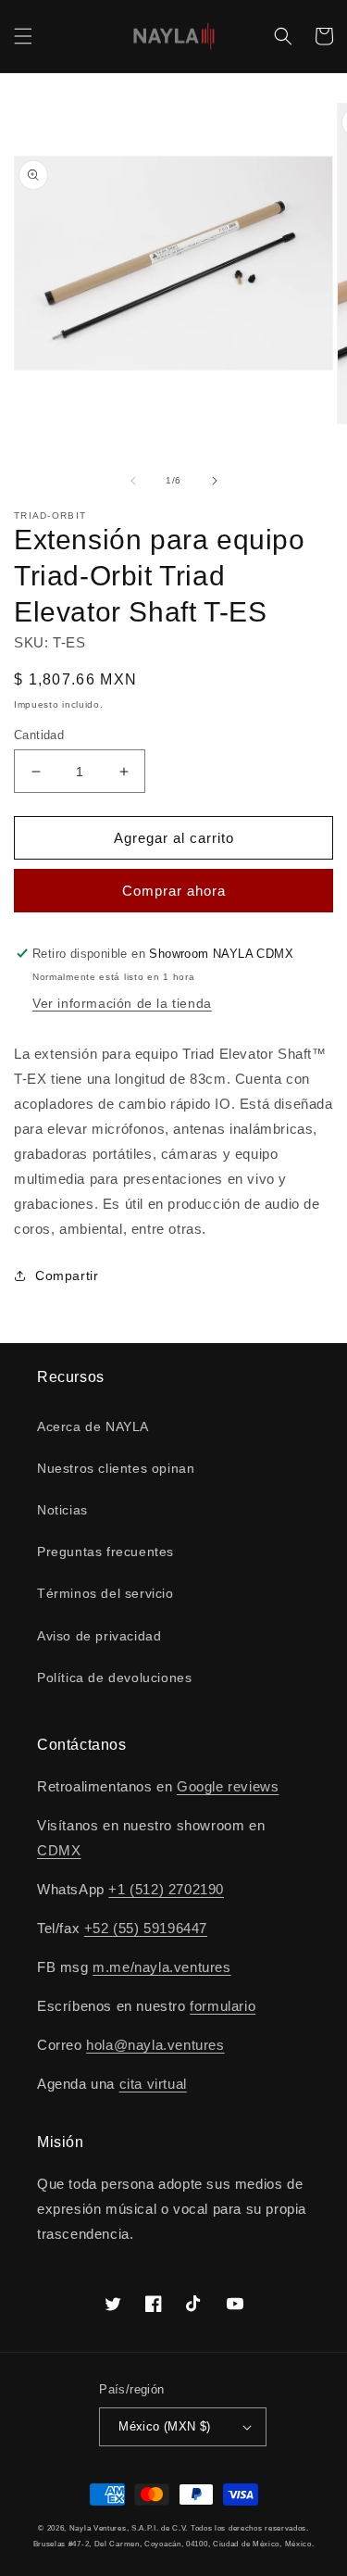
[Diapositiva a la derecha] (215, 481)
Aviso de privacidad (99, 1636)
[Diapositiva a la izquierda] (133, 481)
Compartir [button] (67, 1275)
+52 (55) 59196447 (146, 1928)
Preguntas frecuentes (105, 1552)
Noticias (62, 1510)
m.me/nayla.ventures (161, 1967)
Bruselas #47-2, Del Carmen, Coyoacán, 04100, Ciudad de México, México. (174, 2544)
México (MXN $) (165, 2426)
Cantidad (39, 735)
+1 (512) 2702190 (166, 1889)
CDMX (59, 1850)
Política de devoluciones (114, 1678)
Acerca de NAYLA (93, 1426)
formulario (223, 2006)
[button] (23, 36)
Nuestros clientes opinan (116, 1468)
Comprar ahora (174, 891)
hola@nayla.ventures (155, 2045)
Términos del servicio (105, 1593)
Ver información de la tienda (122, 1003)
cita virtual (153, 2084)
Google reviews (228, 1786)
